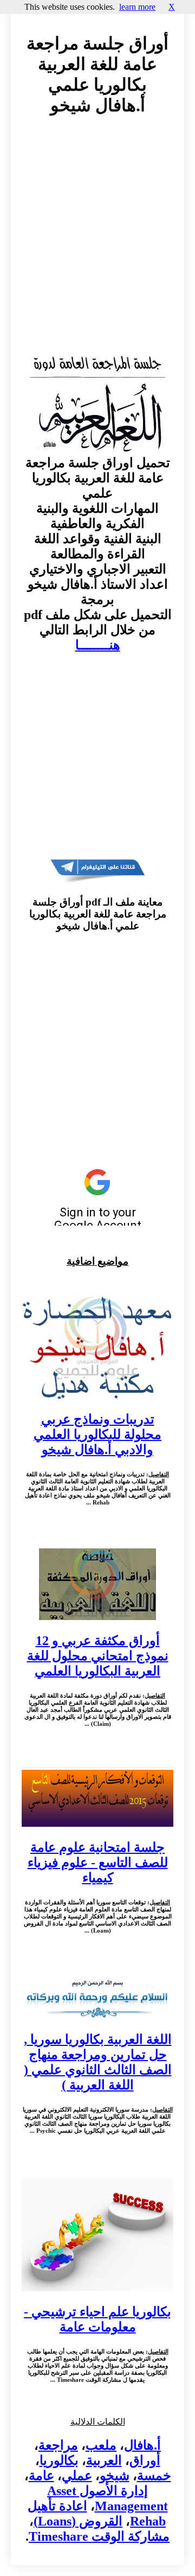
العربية (104, 2460)
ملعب (101, 2445)
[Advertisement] (97, 245)
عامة (41, 2476)
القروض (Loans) (78, 2521)
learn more (137, 7)
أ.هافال (142, 2445)
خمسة (154, 2476)
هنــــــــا (98, 645)
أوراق (145, 2460)
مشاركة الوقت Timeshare (99, 2536)
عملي (77, 2476)
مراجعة (58, 2445)
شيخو (115, 2476)
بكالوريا (59, 2460)
